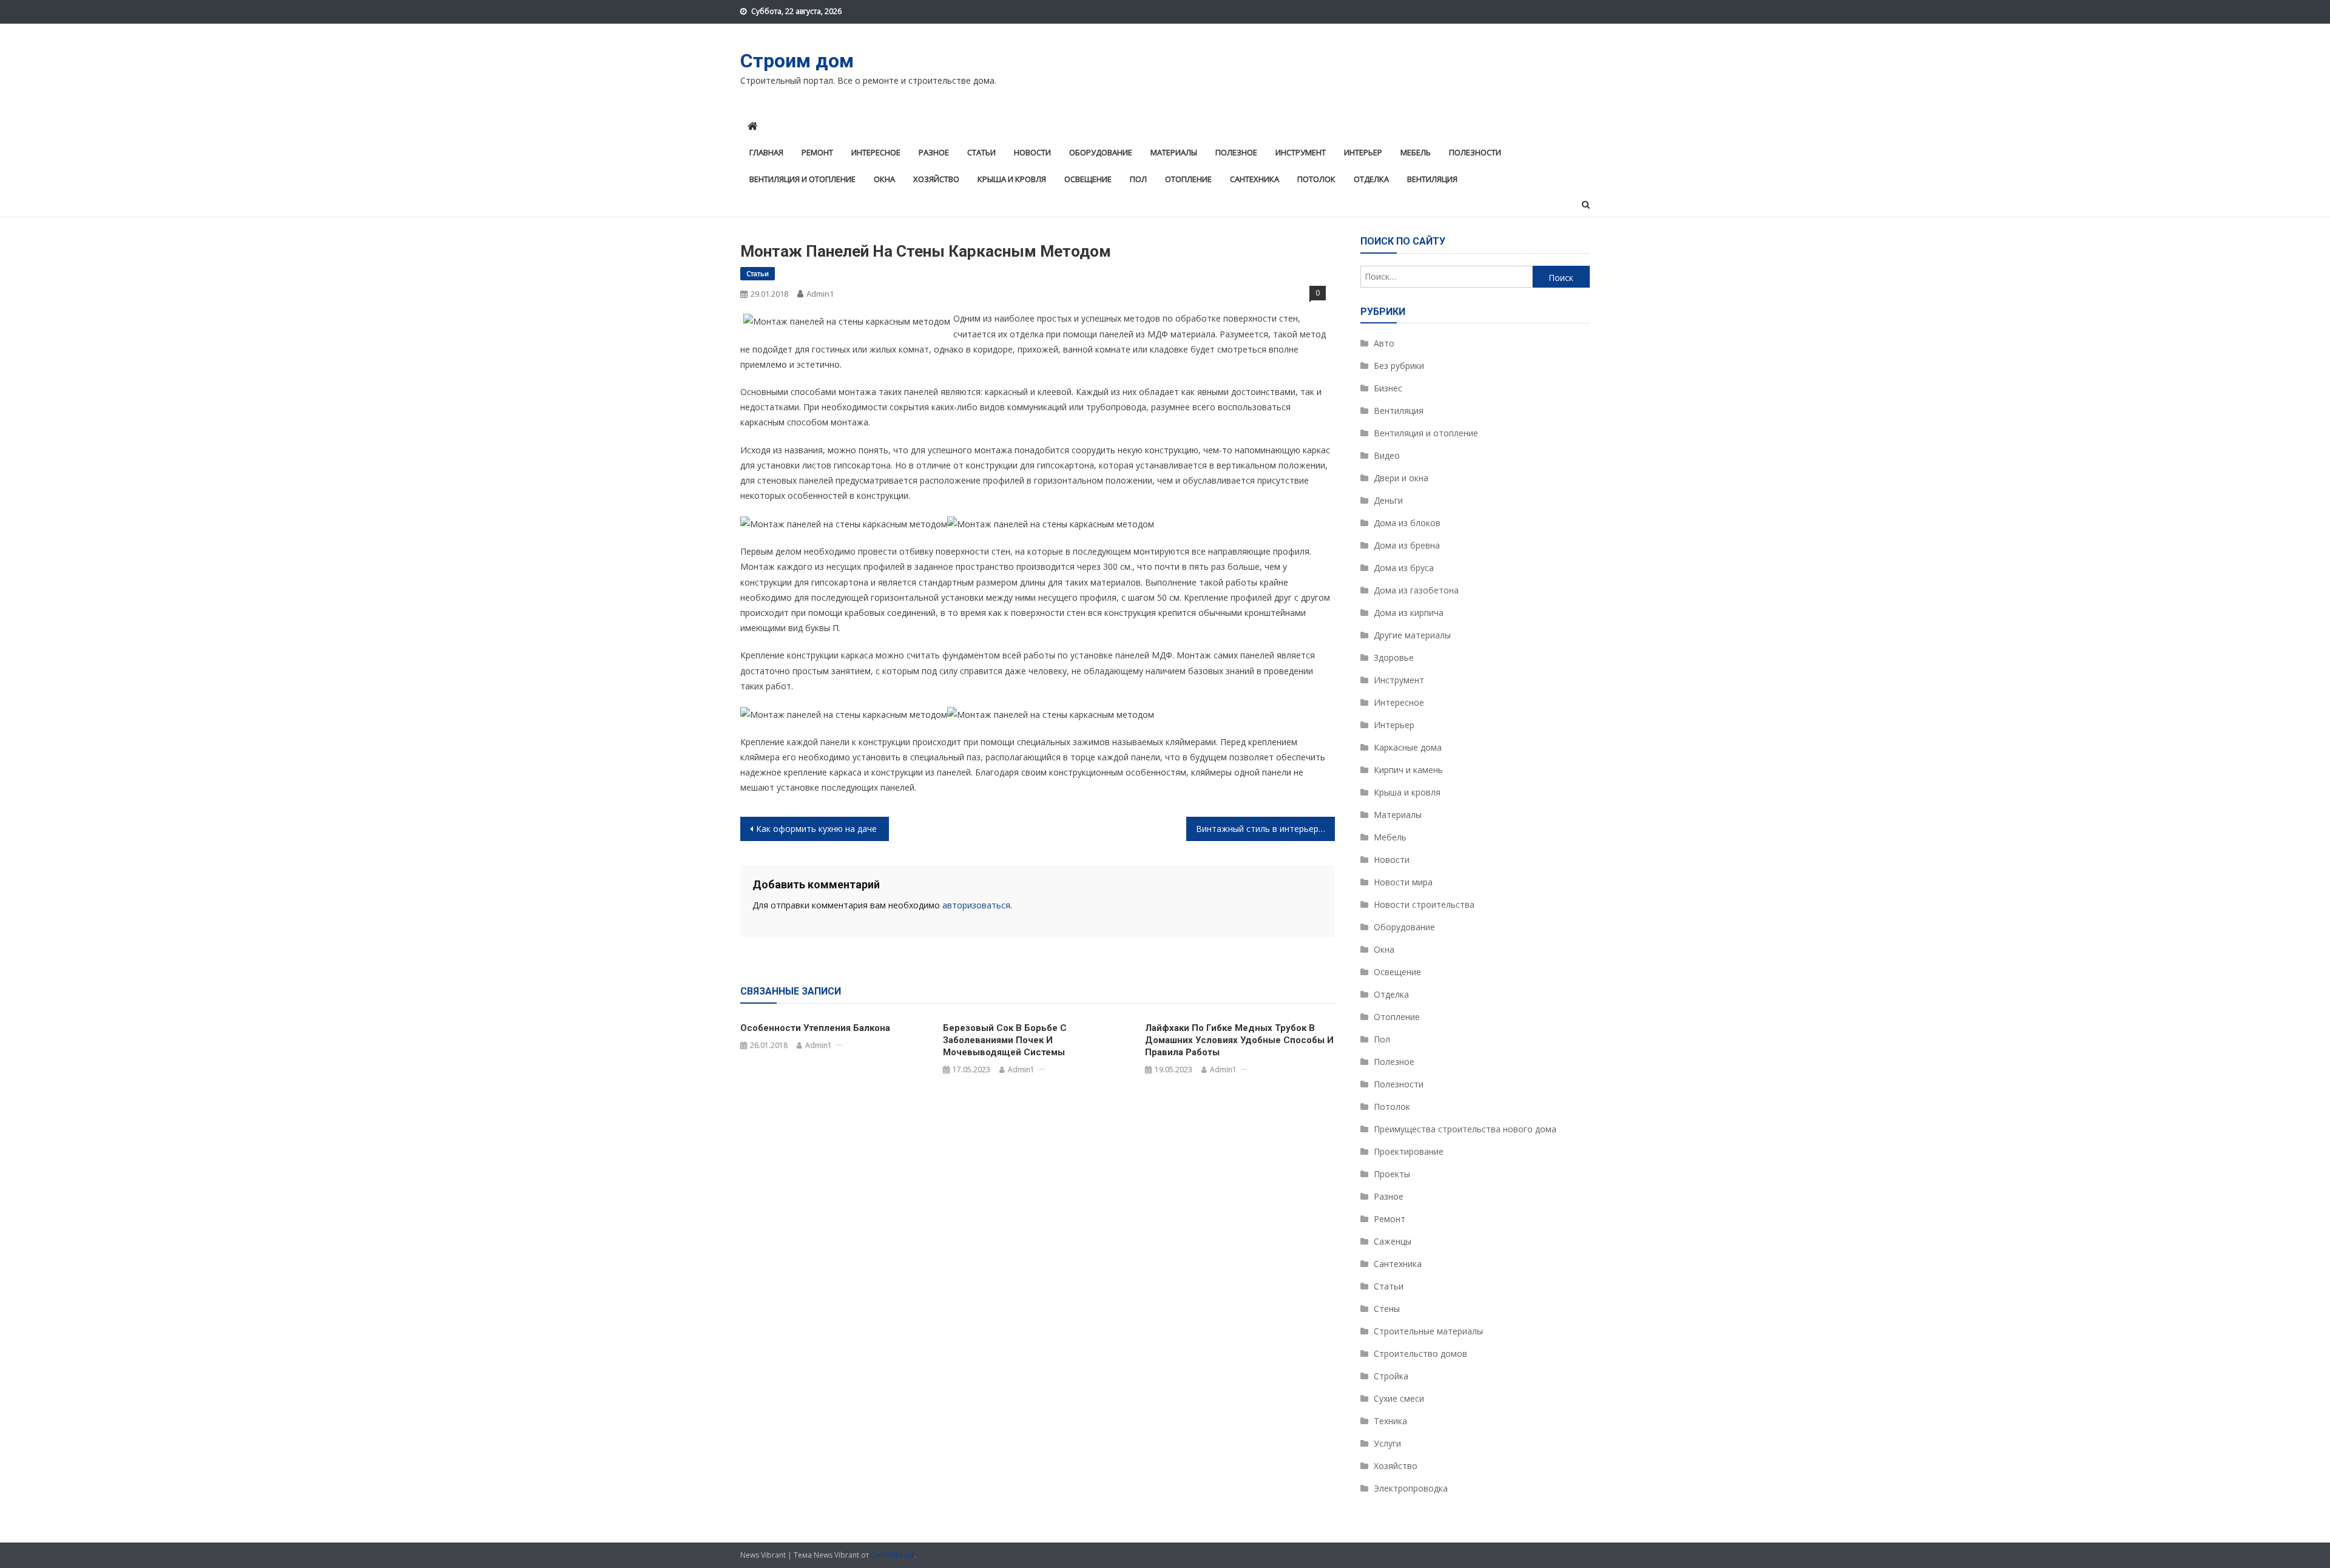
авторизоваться (976, 905)
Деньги (1388, 500)
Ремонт (817, 152)
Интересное (876, 152)
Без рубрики (1399, 366)
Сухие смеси (1399, 1398)
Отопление (1188, 179)
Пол (1138, 179)
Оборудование (1101, 152)
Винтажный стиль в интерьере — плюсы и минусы (1265, 829)
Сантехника (1254, 179)
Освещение (1088, 179)
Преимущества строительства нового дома (1465, 1129)
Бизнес (1388, 388)
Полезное (1236, 152)
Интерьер (1363, 152)
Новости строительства (1424, 904)
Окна (884, 179)
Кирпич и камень (1408, 770)
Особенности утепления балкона (815, 1028)
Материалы (1174, 152)
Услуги (1387, 1443)
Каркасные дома (1408, 747)
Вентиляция (1432, 179)
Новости (1032, 152)
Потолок (1316, 179)
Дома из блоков (1407, 523)
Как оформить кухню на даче (816, 829)
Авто (1384, 343)
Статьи (981, 152)
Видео (1387, 455)
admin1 (820, 294)
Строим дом (797, 61)
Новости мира (1403, 882)
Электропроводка (1411, 1488)
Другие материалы (1412, 635)
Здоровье (1394, 657)
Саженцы (1393, 1241)
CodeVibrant (893, 1555)
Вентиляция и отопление (802, 179)
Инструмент (1301, 152)
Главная (766, 152)
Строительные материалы (1428, 1331)
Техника (1390, 1421)
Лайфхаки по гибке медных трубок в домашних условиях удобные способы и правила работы (1239, 1040)
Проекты (1392, 1174)
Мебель (1416, 152)
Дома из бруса (1404, 568)
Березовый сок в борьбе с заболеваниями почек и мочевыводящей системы (1005, 1040)
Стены (1387, 1309)
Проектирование (1409, 1151)
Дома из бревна (1407, 545)
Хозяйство (936, 179)
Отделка (1371, 179)
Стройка (1391, 1376)
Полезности (1475, 152)
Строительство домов (1420, 1353)
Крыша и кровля (1012, 179)
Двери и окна (1401, 478)
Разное (934, 152)
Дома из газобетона (1416, 590)
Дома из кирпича (1409, 613)
